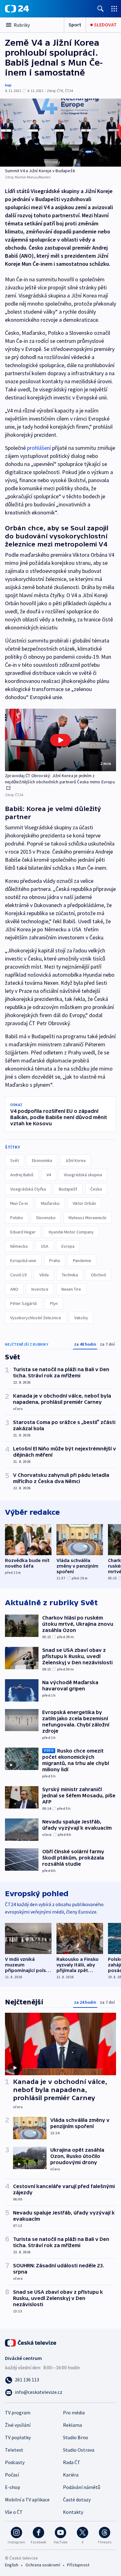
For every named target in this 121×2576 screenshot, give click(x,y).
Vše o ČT (14, 2512)
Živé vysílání (18, 2425)
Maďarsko (50, 1203)
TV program (18, 2412)
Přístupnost (78, 2565)
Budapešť (68, 1189)
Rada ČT (72, 2462)
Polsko (17, 1218)
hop (8, 85)
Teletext (14, 2450)
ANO (14, 1289)
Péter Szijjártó (24, 1303)
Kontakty (73, 2512)
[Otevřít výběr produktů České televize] (114, 9)
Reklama (72, 2425)
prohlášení (39, 448)
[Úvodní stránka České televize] (31, 2342)
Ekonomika (42, 1160)
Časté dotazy (77, 2500)
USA (45, 1246)
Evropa (68, 1246)
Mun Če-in (19, 1203)
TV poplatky (18, 2437)
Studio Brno (76, 2437)
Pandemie (82, 1260)
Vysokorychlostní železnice (36, 1318)
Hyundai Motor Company (71, 1232)
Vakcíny (81, 1318)
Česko (96, 1189)
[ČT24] (17, 9)
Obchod (98, 1275)
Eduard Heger (23, 1232)
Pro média (74, 2412)
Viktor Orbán (84, 1203)
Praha (55, 1260)
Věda (44, 1275)
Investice (40, 1289)
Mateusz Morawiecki (87, 1218)
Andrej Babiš (22, 1175)
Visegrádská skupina (83, 1175)
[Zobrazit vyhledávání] (101, 9)
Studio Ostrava (79, 2450)
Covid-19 (18, 1275)
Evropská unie (23, 1260)
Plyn (54, 1303)
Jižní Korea (75, 1160)
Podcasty (15, 2462)
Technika (70, 1275)
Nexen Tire (71, 1289)
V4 (49, 1175)
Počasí (12, 2475)
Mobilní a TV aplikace (27, 2500)
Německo (19, 1246)
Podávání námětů (82, 2487)
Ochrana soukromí (43, 2565)
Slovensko (46, 1218)
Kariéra (71, 2475)
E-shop (13, 2487)
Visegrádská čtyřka (28, 1189)
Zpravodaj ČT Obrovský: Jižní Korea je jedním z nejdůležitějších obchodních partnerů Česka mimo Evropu (60, 779)
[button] (60, 740)
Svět (15, 1160)
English (12, 2565)
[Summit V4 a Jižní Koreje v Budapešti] (60, 133)
